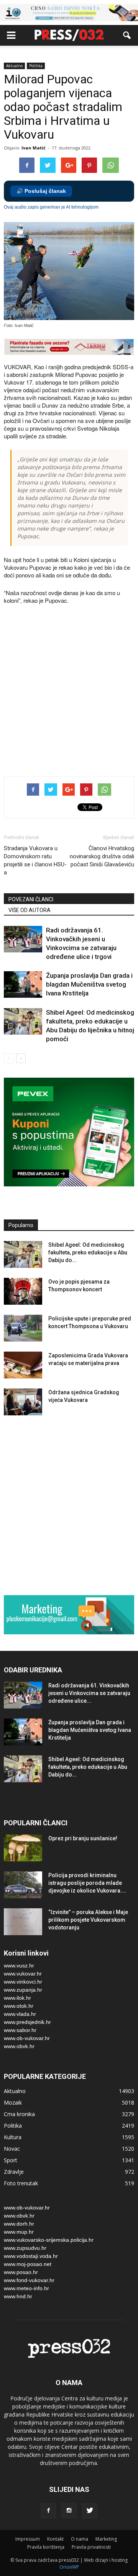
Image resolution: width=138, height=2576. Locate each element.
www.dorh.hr (19, 2224)
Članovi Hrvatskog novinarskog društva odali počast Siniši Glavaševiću (102, 856)
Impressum (28, 2539)
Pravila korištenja (46, 2547)
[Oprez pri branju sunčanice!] (23, 1848)
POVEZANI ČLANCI (31, 899)
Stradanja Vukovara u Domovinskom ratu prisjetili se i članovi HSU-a (35, 860)
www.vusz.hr (19, 1966)
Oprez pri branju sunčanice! (83, 1838)
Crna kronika (19, 2114)
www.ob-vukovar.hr (27, 2038)
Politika (36, 66)
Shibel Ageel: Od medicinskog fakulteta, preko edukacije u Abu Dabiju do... (88, 1252)
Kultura (13, 2137)
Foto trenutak (21, 2183)
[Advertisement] (69, 691)
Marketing (106, 2539)
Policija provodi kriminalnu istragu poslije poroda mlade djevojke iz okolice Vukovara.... (87, 1883)
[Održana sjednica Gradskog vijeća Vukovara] (23, 1402)
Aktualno (14, 66)
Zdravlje (14, 2172)
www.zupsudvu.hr (25, 2248)
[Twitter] (90, 2511)
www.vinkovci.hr (23, 1982)
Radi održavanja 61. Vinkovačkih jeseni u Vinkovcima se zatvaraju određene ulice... (89, 1693)
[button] (127, 35)
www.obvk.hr (19, 2046)
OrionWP (69, 2567)
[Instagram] (69, 2511)
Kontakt (55, 2539)
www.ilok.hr (17, 1998)
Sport (11, 2160)
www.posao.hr (21, 2272)
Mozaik (13, 2102)
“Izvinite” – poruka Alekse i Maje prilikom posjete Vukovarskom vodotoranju (88, 1920)
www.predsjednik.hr (27, 2022)
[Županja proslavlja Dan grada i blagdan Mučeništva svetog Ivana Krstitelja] (23, 984)
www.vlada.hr (20, 2014)
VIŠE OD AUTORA (30, 910)
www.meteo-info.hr (26, 2288)
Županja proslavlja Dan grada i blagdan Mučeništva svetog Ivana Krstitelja (89, 984)
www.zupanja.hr (23, 1990)
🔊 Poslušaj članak (41, 191)
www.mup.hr (19, 2232)
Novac (12, 2149)
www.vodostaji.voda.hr (31, 2256)
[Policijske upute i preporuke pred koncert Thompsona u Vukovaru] (23, 1328)
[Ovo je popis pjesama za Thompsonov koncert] (23, 1291)
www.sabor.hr (20, 2030)
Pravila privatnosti (91, 2547)
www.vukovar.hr (23, 1974)
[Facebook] (48, 2511)
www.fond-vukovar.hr (29, 2280)
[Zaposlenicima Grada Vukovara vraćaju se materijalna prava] (23, 1365)
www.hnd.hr (18, 2296)
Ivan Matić (34, 148)
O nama (80, 2539)
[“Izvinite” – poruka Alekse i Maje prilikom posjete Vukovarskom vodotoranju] (23, 1922)
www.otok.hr (19, 2006)
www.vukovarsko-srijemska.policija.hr (49, 2240)
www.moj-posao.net (28, 2264)
